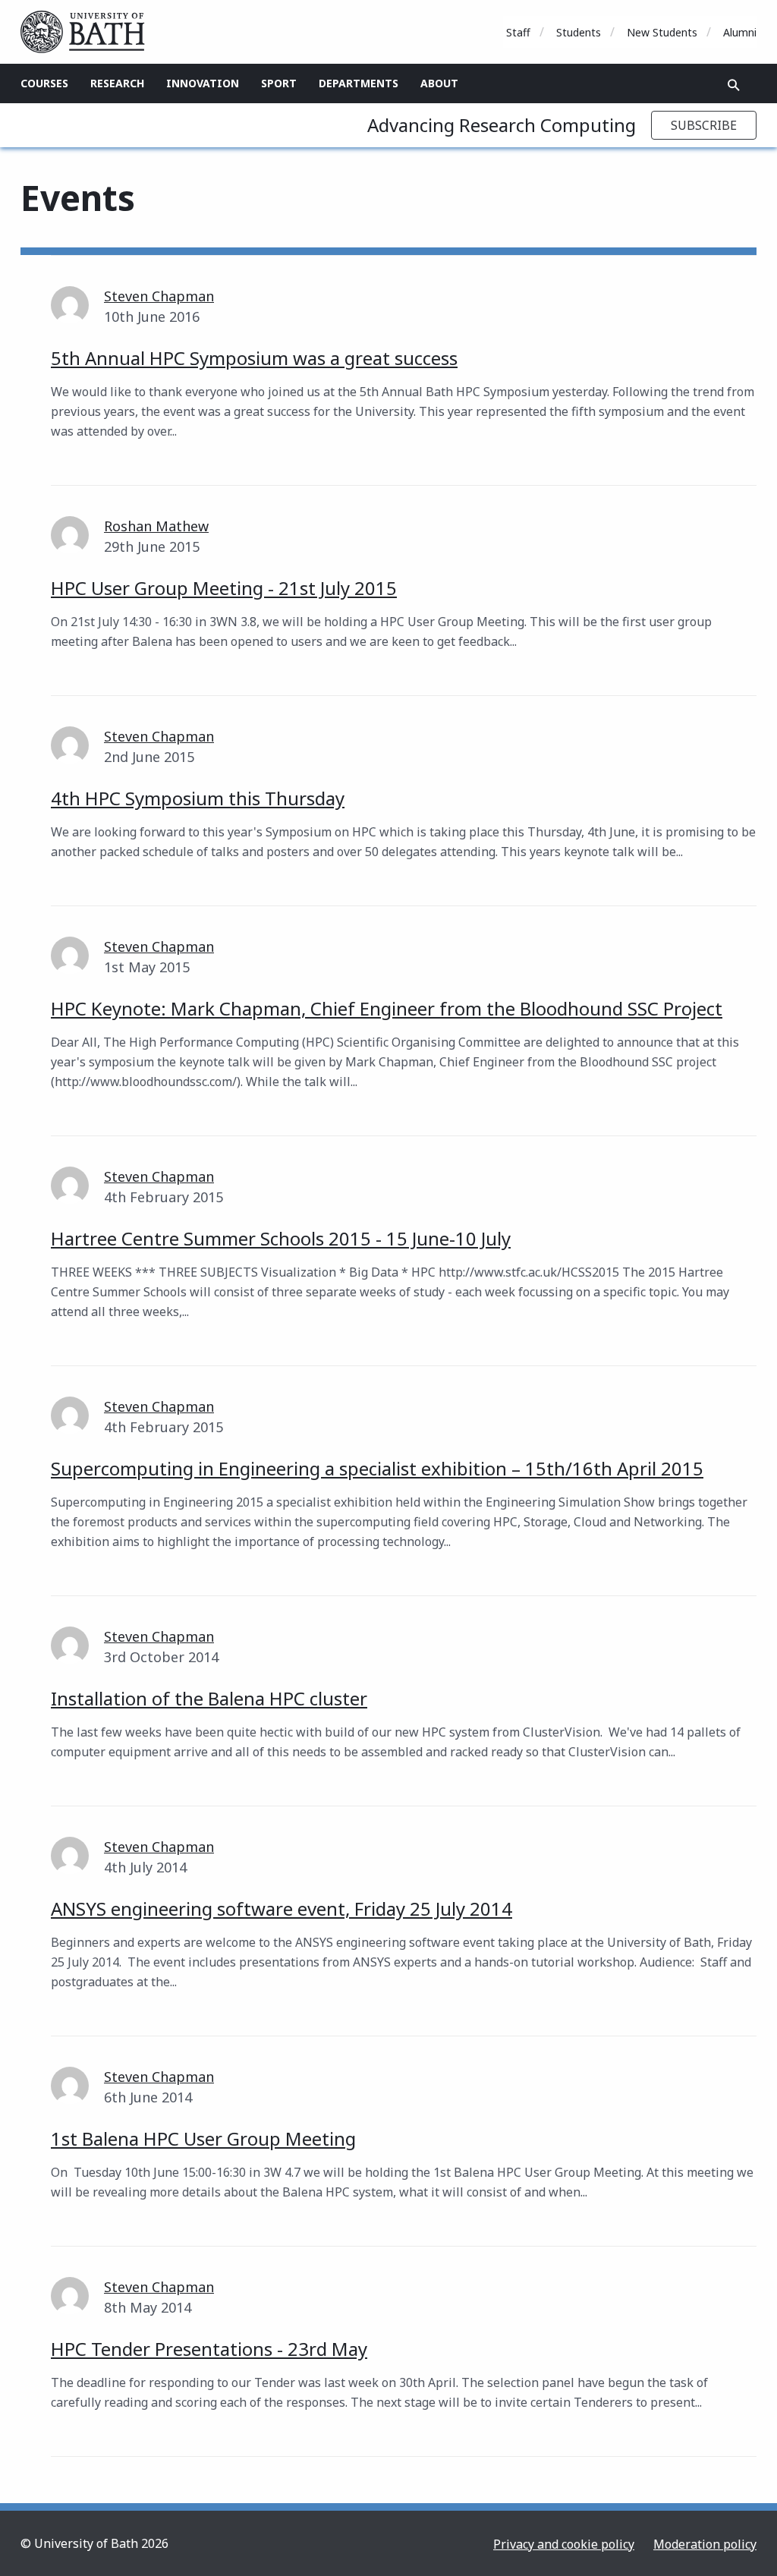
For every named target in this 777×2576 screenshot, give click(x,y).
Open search (734, 85)
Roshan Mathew (156, 526)
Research (117, 83)
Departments (359, 83)
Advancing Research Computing (502, 125)
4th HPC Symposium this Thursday (198, 798)
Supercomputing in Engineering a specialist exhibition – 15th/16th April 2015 (377, 1468)
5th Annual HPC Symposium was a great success (254, 358)
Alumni (740, 32)
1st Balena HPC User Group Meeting (203, 2138)
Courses (44, 83)
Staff (518, 32)
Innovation (203, 83)
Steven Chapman (159, 296)
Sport (279, 83)
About (439, 83)
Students (579, 32)
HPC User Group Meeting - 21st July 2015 (224, 588)
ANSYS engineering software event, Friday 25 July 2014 (282, 1908)
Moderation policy (705, 2544)
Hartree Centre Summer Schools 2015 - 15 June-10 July (281, 1238)
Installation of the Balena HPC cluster (209, 1698)
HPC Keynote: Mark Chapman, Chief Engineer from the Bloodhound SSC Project (387, 1008)
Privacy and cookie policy (564, 2544)
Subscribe (704, 125)
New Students (662, 32)
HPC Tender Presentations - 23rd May (209, 2349)
